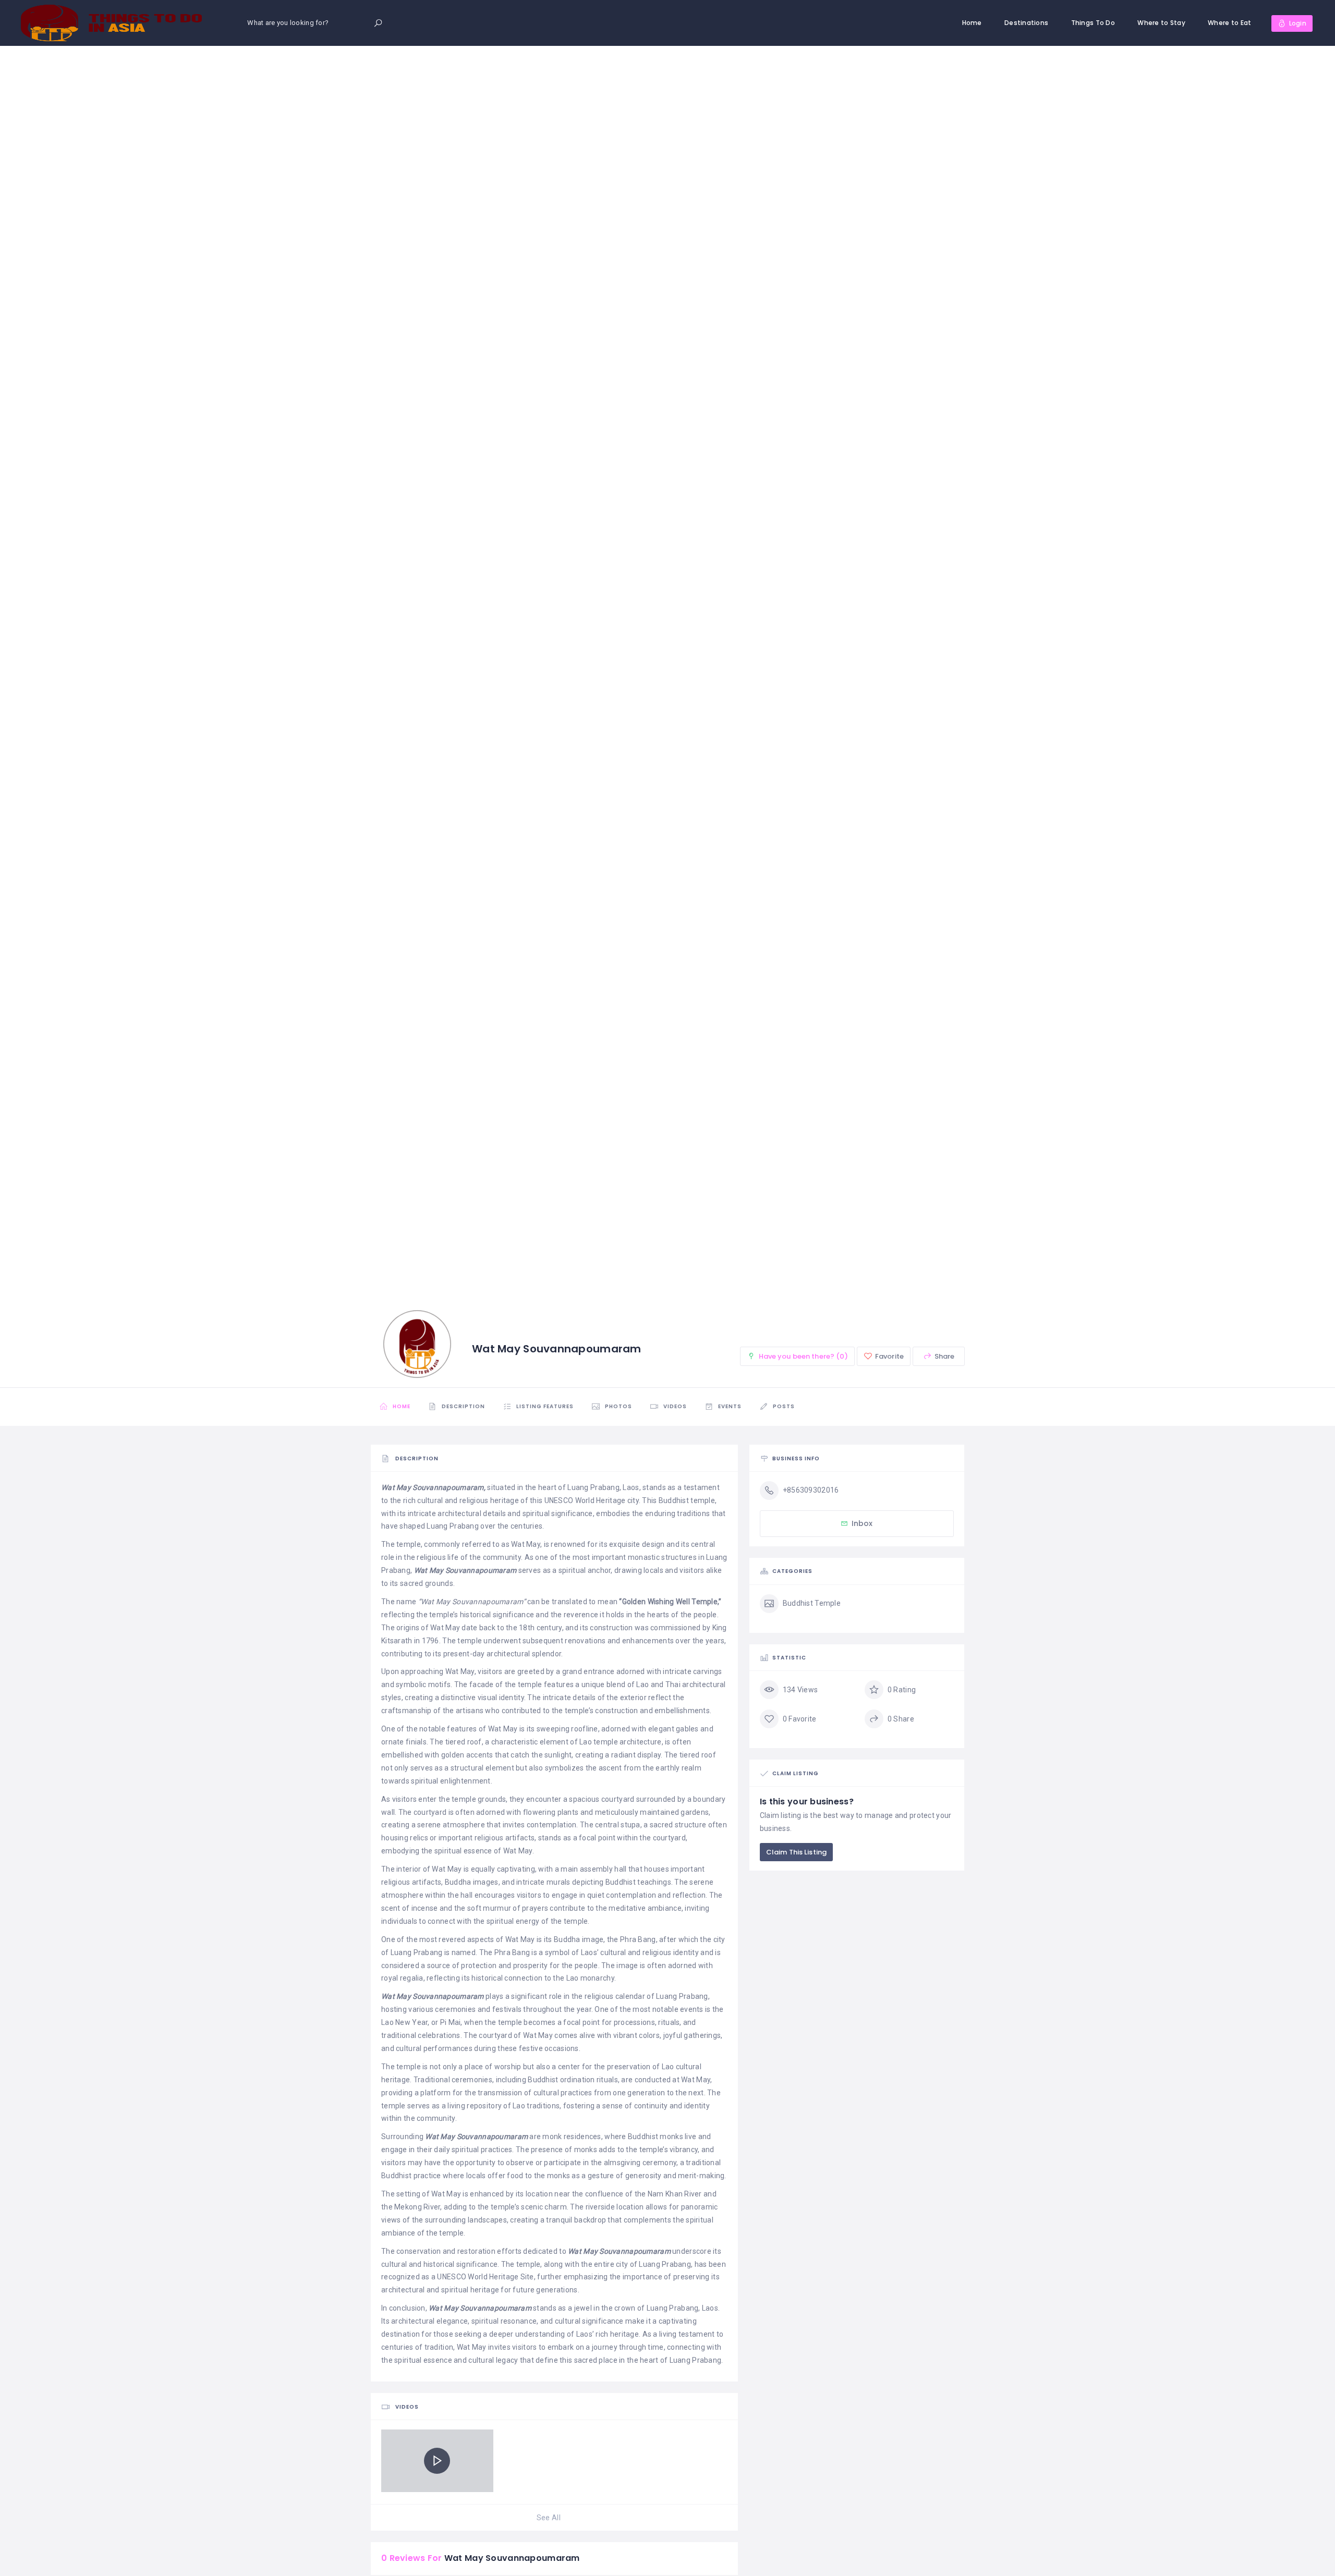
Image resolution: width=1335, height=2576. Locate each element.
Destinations (1026, 23)
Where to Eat (1229, 23)
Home (972, 23)
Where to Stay (1161, 23)
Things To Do (1093, 23)
